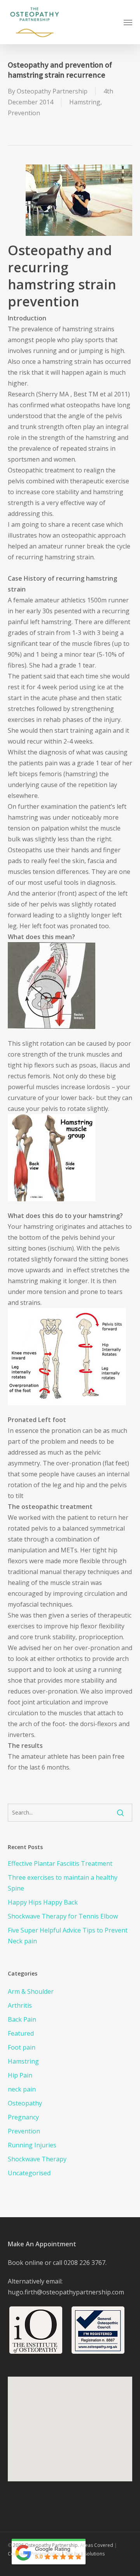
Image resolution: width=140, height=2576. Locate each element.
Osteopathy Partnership (52, 91)
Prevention (24, 113)
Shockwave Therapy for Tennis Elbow (63, 1916)
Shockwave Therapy (37, 2159)
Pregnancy (23, 2117)
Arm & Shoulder (31, 1991)
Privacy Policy (45, 2554)
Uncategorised (29, 2173)
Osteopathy (25, 2103)
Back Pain (22, 2019)
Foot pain (22, 2047)
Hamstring (85, 102)
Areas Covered (97, 2545)
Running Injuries (32, 2145)
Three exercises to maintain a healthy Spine (63, 1883)
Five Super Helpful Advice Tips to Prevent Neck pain (68, 1936)
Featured (21, 2033)
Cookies (17, 2554)
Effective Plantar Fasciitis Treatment (60, 1863)
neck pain (22, 2089)
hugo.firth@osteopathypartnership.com (66, 2292)
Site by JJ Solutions (85, 2554)
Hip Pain (20, 2075)
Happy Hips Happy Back (43, 1902)
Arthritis (20, 2005)
